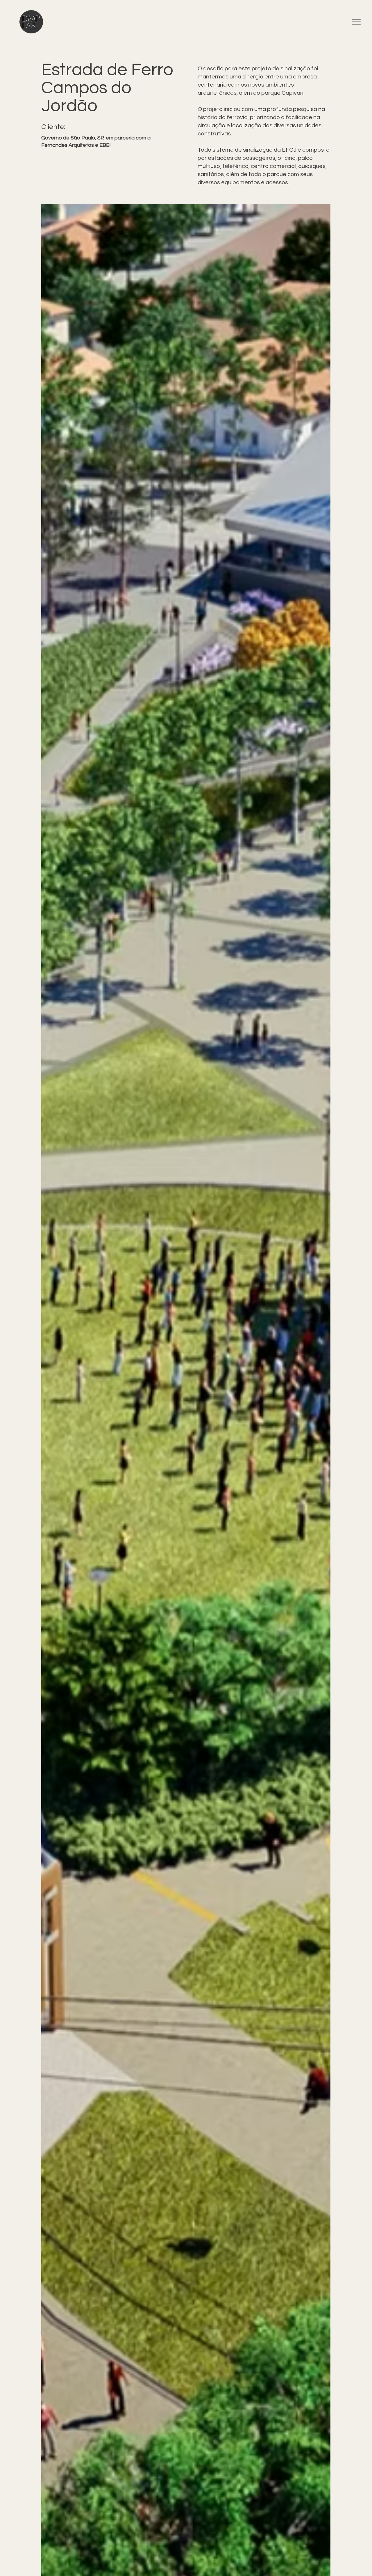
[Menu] (357, 22)
